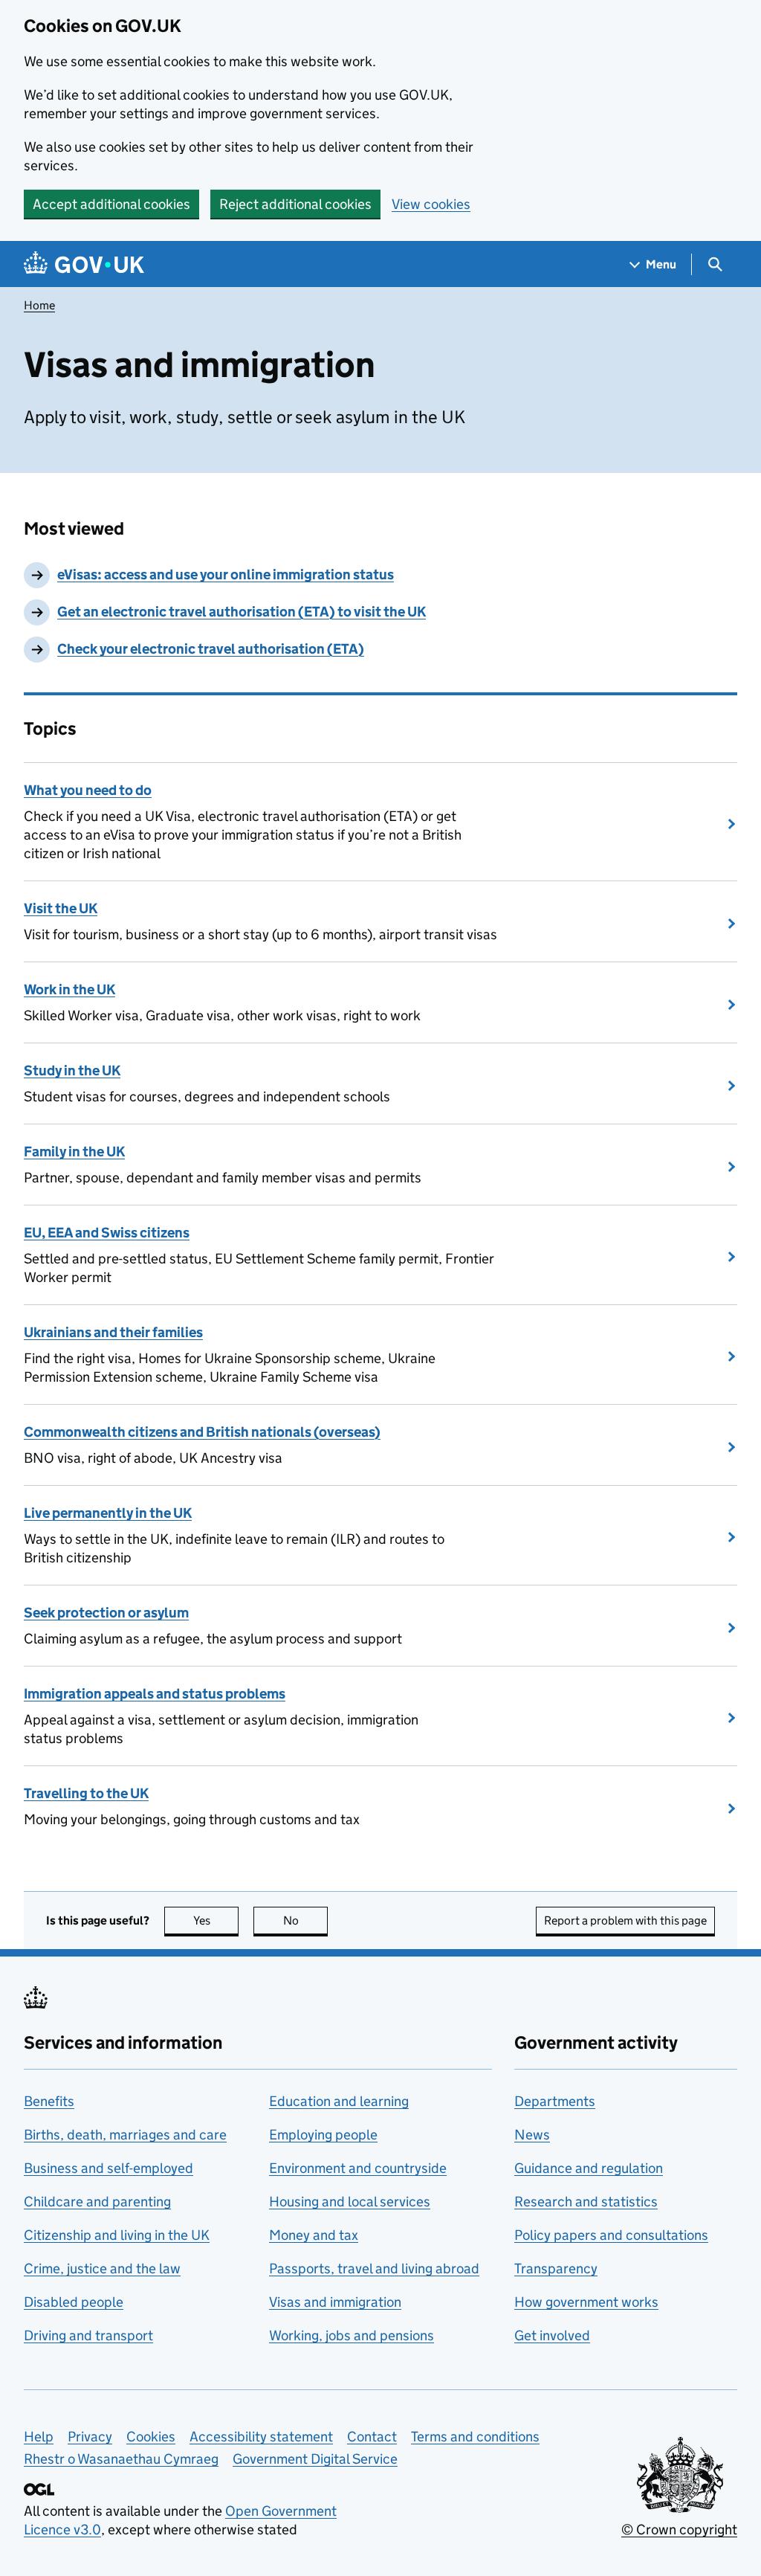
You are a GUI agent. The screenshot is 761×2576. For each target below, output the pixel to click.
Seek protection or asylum (106, 1613)
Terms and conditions (475, 2437)
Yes (216, 1920)
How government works (586, 2302)
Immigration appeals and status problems (155, 1694)
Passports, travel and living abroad (374, 2269)
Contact (372, 2437)
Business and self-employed (109, 2168)
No (305, 1920)
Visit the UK (61, 908)
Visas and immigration (335, 2302)
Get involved (552, 2335)
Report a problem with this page (625, 1920)
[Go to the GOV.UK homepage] (84, 264)
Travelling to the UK (86, 1793)
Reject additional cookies (295, 204)
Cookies (151, 2437)
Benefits (49, 2101)
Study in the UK (72, 1070)
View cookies (431, 204)
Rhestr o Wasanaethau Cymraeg (121, 2459)
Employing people (323, 2135)
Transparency (556, 2269)
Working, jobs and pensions (352, 2335)
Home (39, 305)
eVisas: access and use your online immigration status (226, 574)
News (532, 2135)
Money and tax (314, 2235)
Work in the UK (69, 989)
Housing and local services (350, 2202)
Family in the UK (74, 1152)
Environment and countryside (358, 2168)
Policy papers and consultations (611, 2235)
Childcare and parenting (97, 2202)
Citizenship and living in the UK (117, 2235)
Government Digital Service (315, 2459)
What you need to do (88, 790)
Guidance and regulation (589, 2168)
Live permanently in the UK (108, 1513)
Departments (555, 2101)
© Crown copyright (679, 2530)
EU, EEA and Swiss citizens (107, 1233)
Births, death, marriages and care (125, 2135)
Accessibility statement (261, 2437)
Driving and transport (88, 2335)
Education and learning (339, 2101)
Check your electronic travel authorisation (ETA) (211, 649)
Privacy (90, 2437)
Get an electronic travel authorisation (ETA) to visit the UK (242, 612)
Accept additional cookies (111, 204)
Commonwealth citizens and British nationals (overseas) (202, 1432)
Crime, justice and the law (102, 2269)
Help (39, 2437)
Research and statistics (586, 2202)
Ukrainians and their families (113, 1332)
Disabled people (74, 2302)
